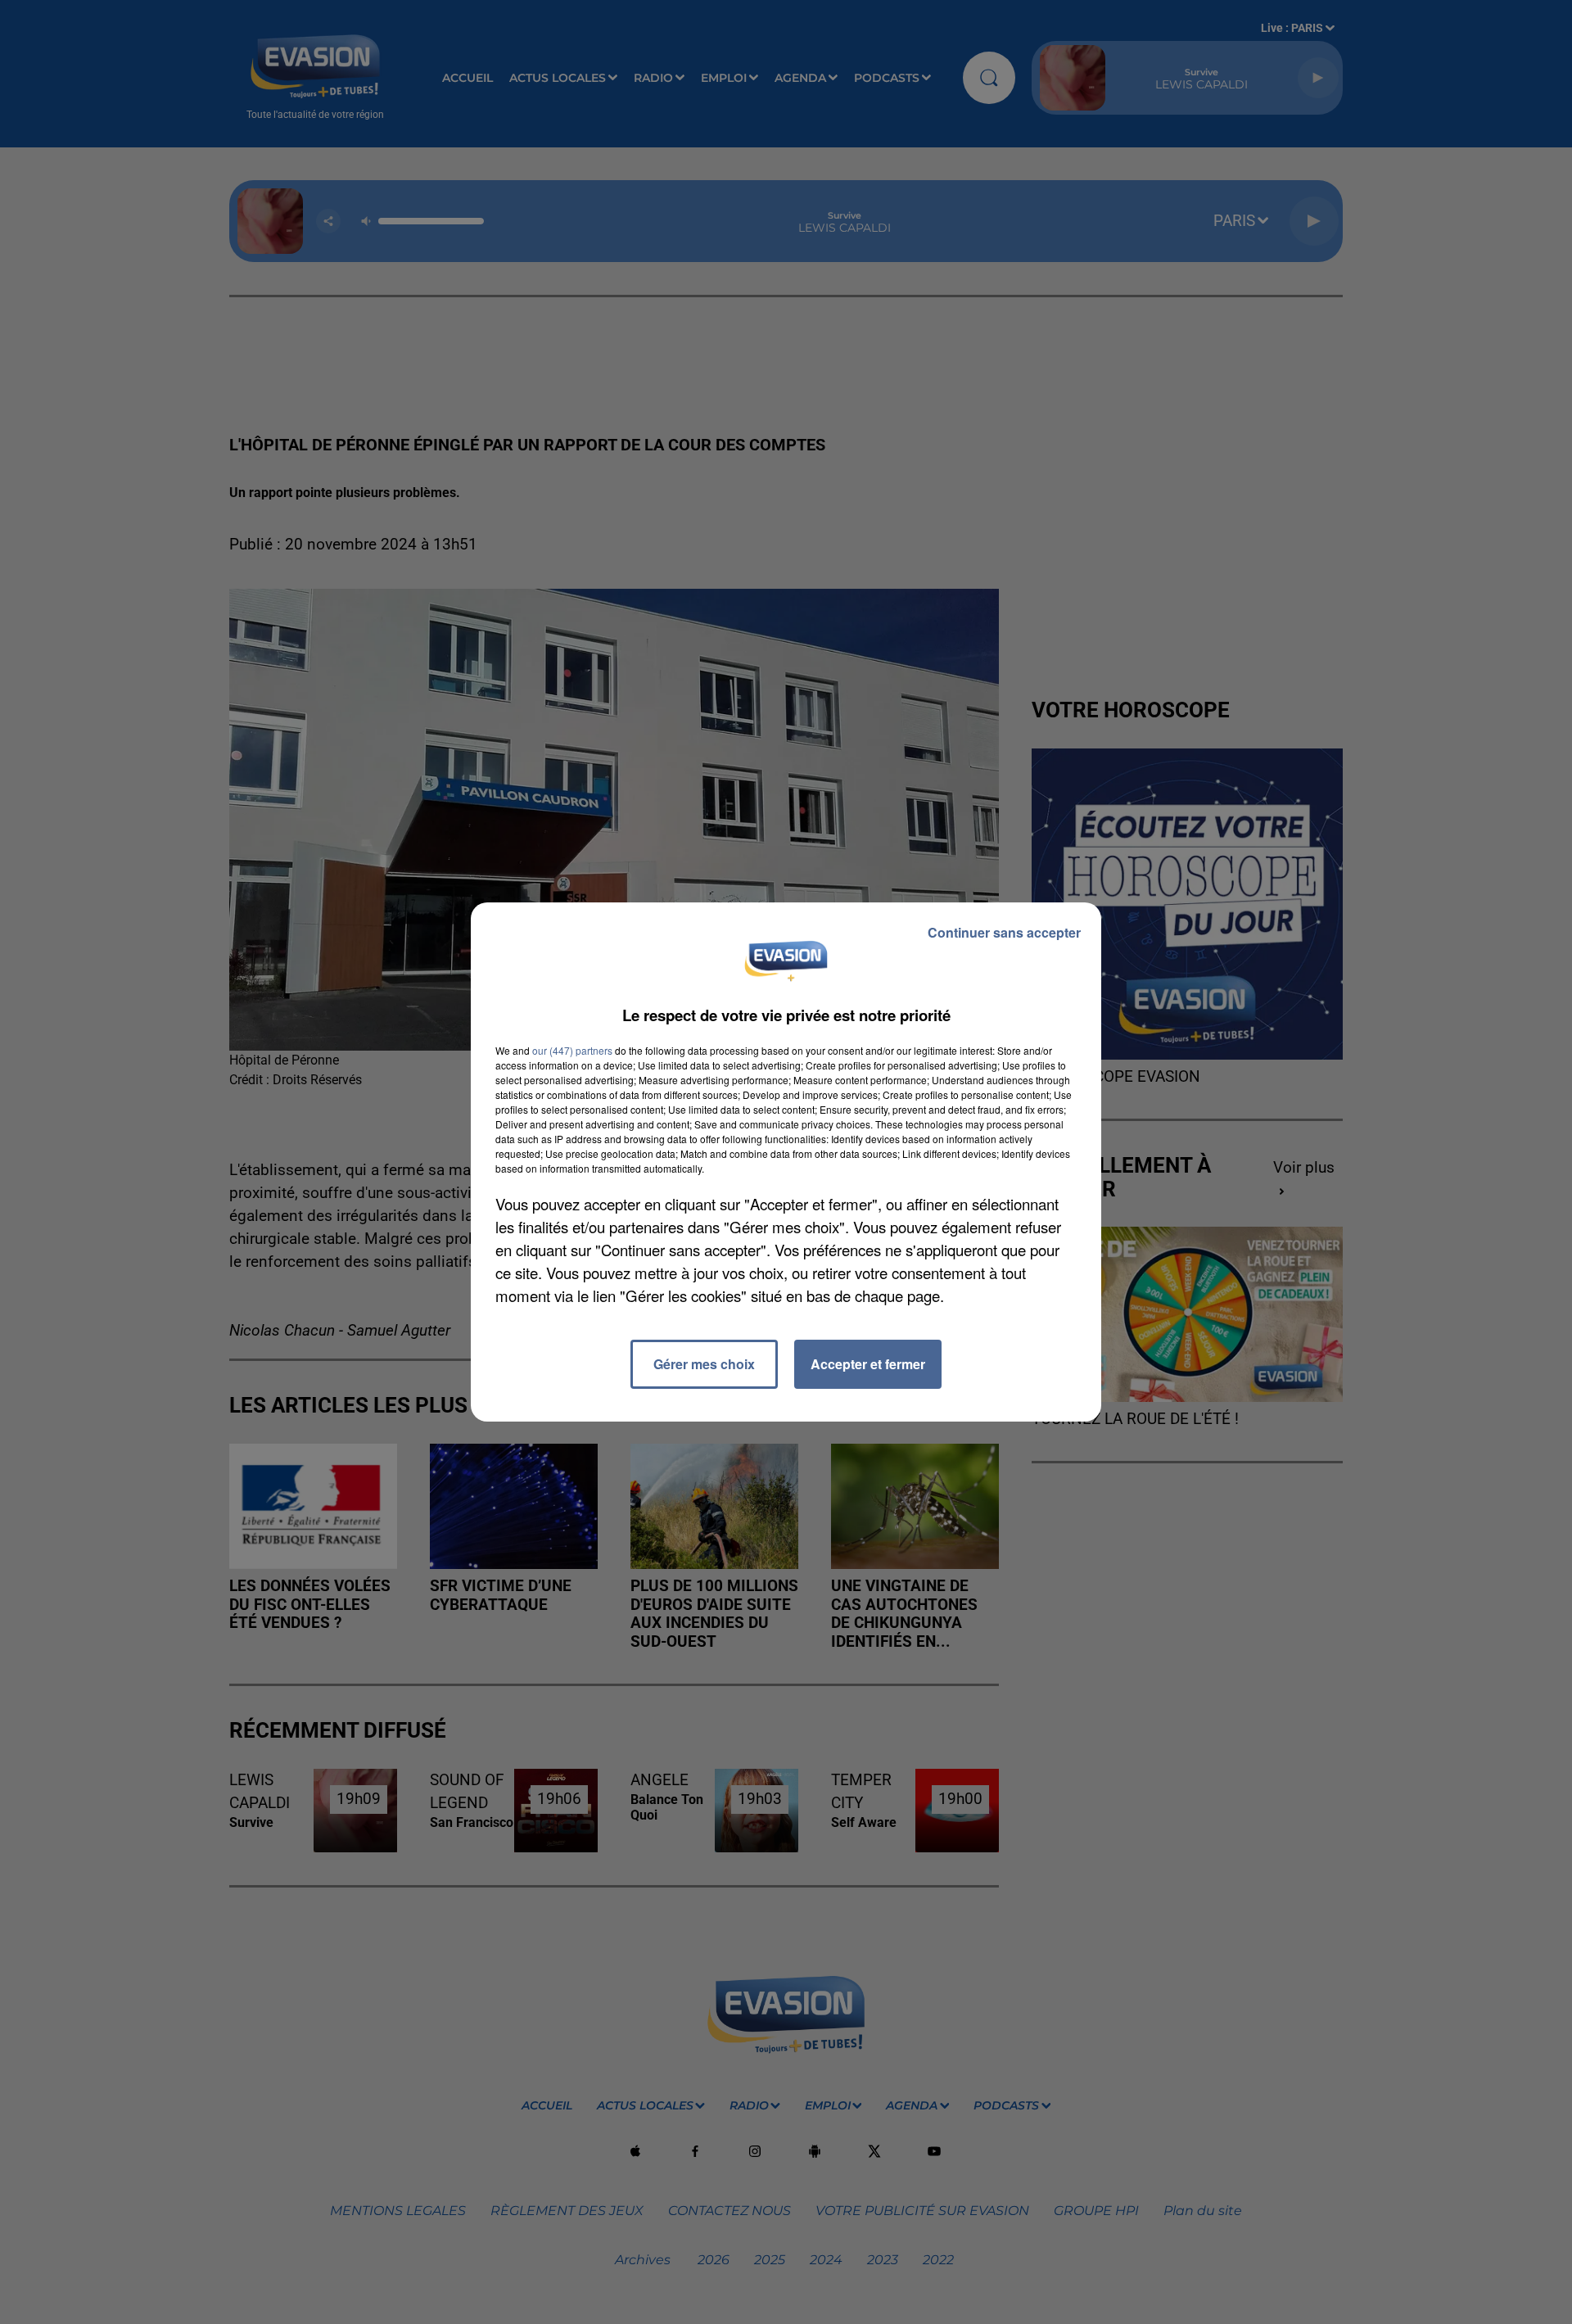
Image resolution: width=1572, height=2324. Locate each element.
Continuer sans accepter (1004, 932)
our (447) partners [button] (572, 1050)
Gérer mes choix (704, 1364)
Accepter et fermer (868, 1364)
